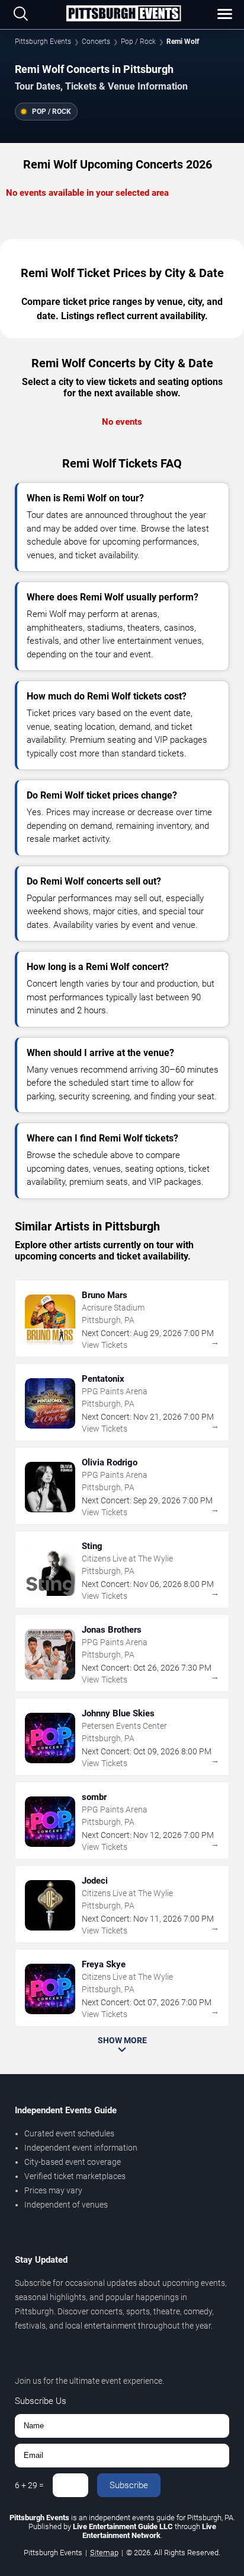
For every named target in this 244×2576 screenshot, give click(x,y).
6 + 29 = (29, 2485)
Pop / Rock (138, 42)
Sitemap (104, 2553)
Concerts (96, 42)
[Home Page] (123, 14)
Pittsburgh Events (43, 42)
